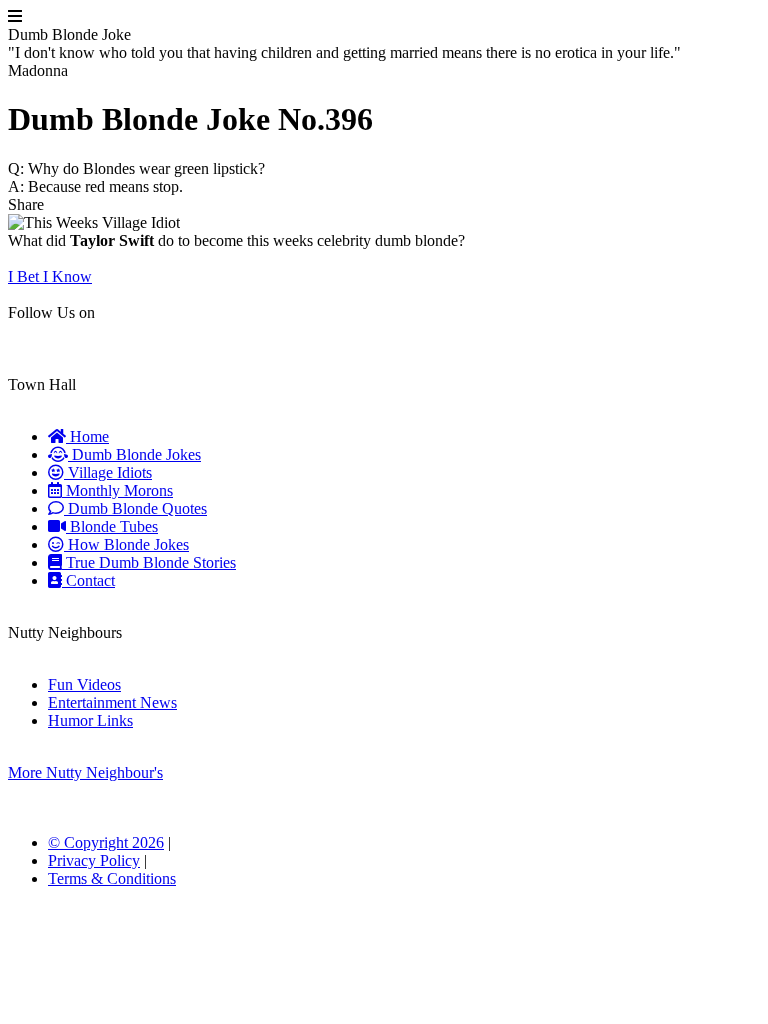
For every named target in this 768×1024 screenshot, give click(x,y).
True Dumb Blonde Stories (149, 562)
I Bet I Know (50, 276)
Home (87, 436)
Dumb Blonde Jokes (134, 454)
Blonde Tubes (112, 526)
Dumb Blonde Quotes (135, 508)
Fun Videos (84, 684)
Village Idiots (108, 472)
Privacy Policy (94, 860)
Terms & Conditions (112, 878)
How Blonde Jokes (126, 544)
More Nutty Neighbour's (85, 772)
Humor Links (90, 720)
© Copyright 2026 (106, 842)
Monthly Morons (117, 490)
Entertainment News (112, 702)
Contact (88, 580)
